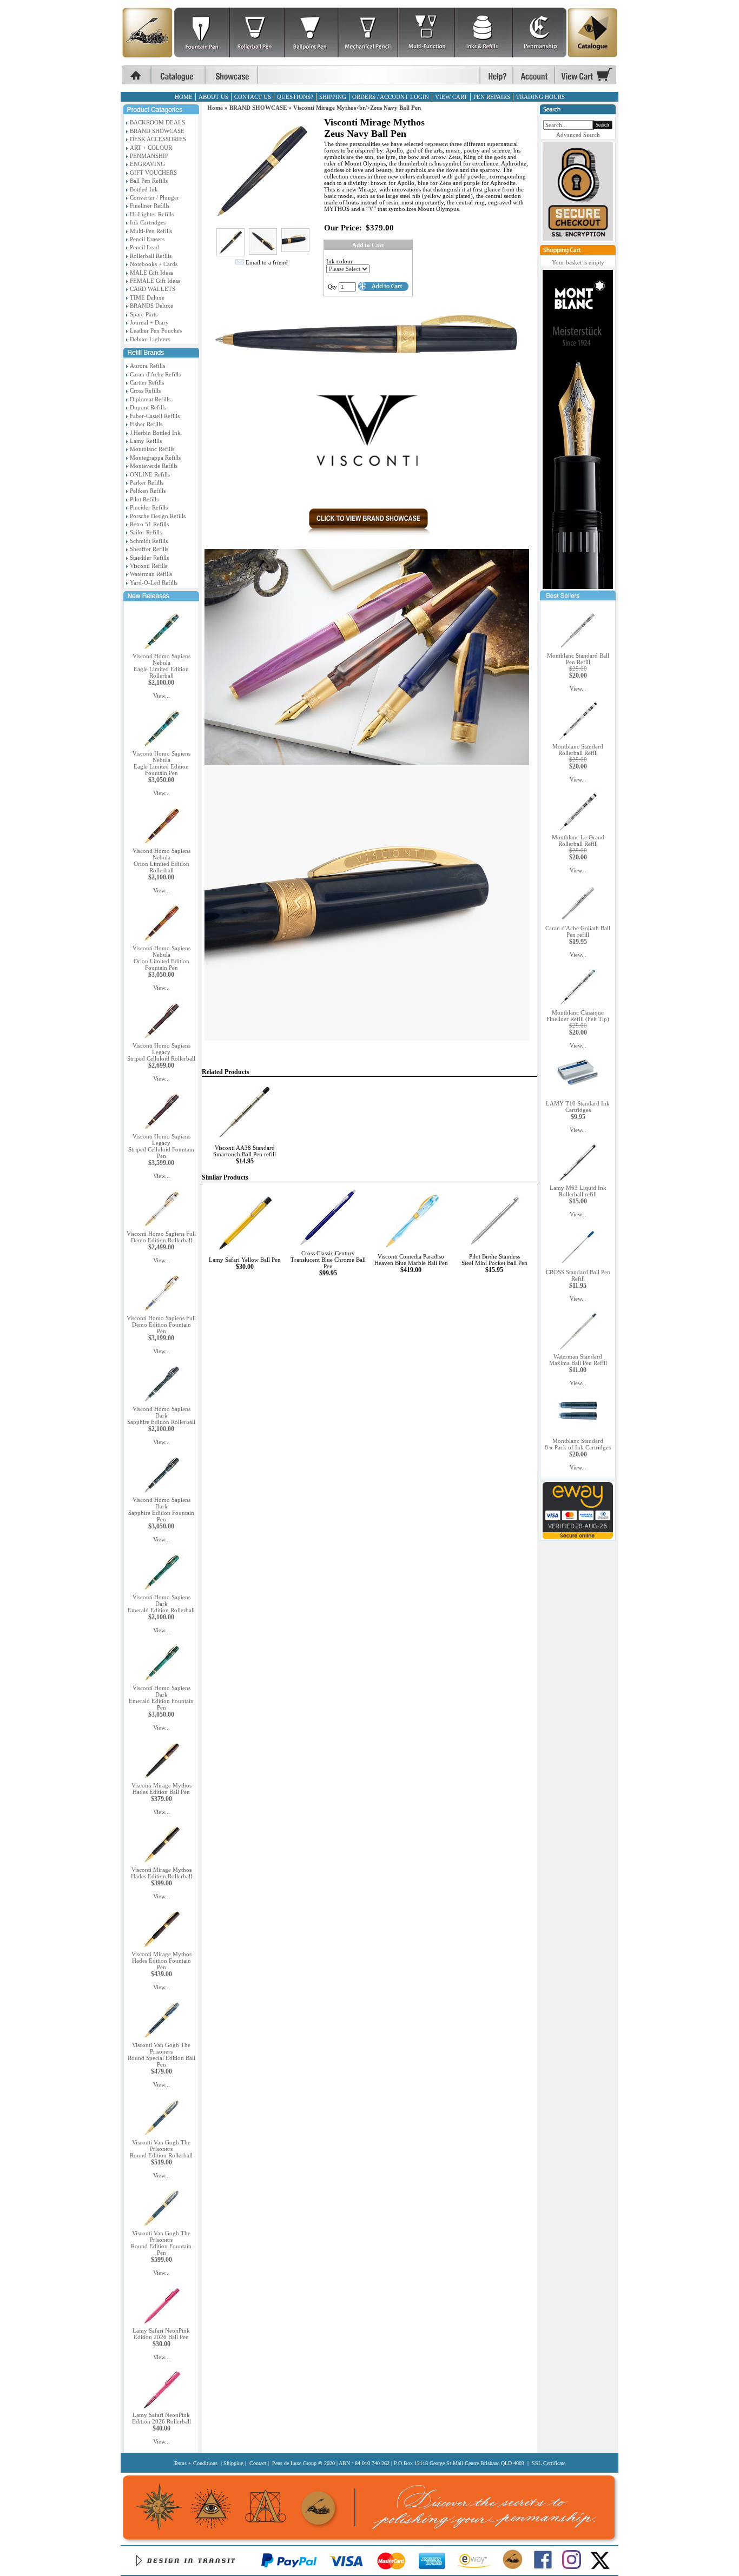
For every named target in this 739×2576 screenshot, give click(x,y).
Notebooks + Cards (154, 264)
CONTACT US (253, 97)
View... (161, 696)
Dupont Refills (148, 407)
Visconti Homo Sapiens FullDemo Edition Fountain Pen (161, 1325)
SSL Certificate (549, 2463)
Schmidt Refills (149, 541)
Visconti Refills (149, 566)
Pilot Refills (144, 499)
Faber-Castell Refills (155, 416)
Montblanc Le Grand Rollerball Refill (578, 840)
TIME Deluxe (147, 297)
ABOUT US (213, 97)
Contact (258, 2463)
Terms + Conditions (196, 2463)
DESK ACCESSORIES (158, 139)
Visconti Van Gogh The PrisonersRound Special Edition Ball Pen (161, 2055)
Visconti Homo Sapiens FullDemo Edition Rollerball (161, 1237)
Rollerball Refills (151, 256)
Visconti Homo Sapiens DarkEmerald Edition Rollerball (161, 1604)
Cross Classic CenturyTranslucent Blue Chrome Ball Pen (328, 1260)
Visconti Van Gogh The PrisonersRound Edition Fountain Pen (161, 2243)
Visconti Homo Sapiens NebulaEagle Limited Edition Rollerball (161, 666)
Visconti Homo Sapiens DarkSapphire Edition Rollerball (161, 1415)
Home (215, 108)
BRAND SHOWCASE (157, 131)
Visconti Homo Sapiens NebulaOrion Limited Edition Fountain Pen (161, 958)
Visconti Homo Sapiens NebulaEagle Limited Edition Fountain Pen (161, 763)
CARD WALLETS (153, 289)
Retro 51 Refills (149, 524)
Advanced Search (578, 135)
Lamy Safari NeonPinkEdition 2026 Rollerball (161, 2418)
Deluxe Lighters (150, 339)
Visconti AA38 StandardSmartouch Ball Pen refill (245, 1151)
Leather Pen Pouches (156, 330)
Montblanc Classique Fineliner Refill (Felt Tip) (578, 1016)
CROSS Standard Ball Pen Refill (578, 1275)
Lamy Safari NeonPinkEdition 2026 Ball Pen (161, 2334)
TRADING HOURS (540, 97)
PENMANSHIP (149, 156)
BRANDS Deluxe (151, 306)
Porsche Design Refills (158, 516)
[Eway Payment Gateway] (578, 1537)
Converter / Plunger (154, 197)
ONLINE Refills (150, 474)
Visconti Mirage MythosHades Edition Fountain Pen (161, 1961)
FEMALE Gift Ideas (155, 281)
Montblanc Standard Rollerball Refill (578, 750)
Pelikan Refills (148, 491)
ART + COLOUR (151, 148)
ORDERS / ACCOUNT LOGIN (391, 97)
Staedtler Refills (149, 558)
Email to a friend (267, 262)
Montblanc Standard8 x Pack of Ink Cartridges (578, 1444)
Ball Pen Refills (149, 181)
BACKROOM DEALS (157, 122)
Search (602, 125)
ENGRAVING (147, 164)
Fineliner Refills (150, 206)
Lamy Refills (146, 441)
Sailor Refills (146, 532)
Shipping (233, 2463)
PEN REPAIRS (492, 97)
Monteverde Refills (154, 466)
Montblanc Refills (152, 449)
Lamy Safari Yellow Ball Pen (245, 1260)
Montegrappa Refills (155, 458)
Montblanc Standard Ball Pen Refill (578, 659)
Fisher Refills (146, 424)
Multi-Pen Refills (151, 231)
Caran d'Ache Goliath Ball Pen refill (578, 931)
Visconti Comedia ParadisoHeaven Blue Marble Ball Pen (411, 1260)
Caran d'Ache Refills (155, 374)
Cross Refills (145, 390)
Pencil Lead (144, 247)
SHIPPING (333, 97)
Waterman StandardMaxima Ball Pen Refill (578, 1360)
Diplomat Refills (150, 399)
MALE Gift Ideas (151, 273)
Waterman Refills (151, 574)
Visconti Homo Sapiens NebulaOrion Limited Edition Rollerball (161, 860)
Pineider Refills (149, 507)
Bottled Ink (144, 189)
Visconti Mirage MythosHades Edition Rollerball (161, 1873)
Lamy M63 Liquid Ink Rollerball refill (578, 1191)
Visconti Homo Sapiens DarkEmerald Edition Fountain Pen (161, 1698)
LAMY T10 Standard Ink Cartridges (578, 1107)
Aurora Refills (147, 366)
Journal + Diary (149, 322)
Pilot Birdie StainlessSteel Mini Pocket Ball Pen (494, 1260)
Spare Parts (144, 314)
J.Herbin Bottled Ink (155, 433)
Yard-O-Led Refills (154, 582)
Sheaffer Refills (149, 549)
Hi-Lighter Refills (152, 214)
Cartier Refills (147, 382)
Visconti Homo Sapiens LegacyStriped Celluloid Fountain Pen (161, 1146)
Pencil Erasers (147, 239)
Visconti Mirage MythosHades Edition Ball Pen (161, 1789)
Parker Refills (147, 482)
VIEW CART (451, 97)
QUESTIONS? (295, 97)
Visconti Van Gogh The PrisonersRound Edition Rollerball (161, 2149)
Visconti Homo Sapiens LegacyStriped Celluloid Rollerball (161, 1052)
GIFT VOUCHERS (153, 173)
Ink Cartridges (148, 222)
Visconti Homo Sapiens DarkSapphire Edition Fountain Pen (161, 1509)
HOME (184, 97)
